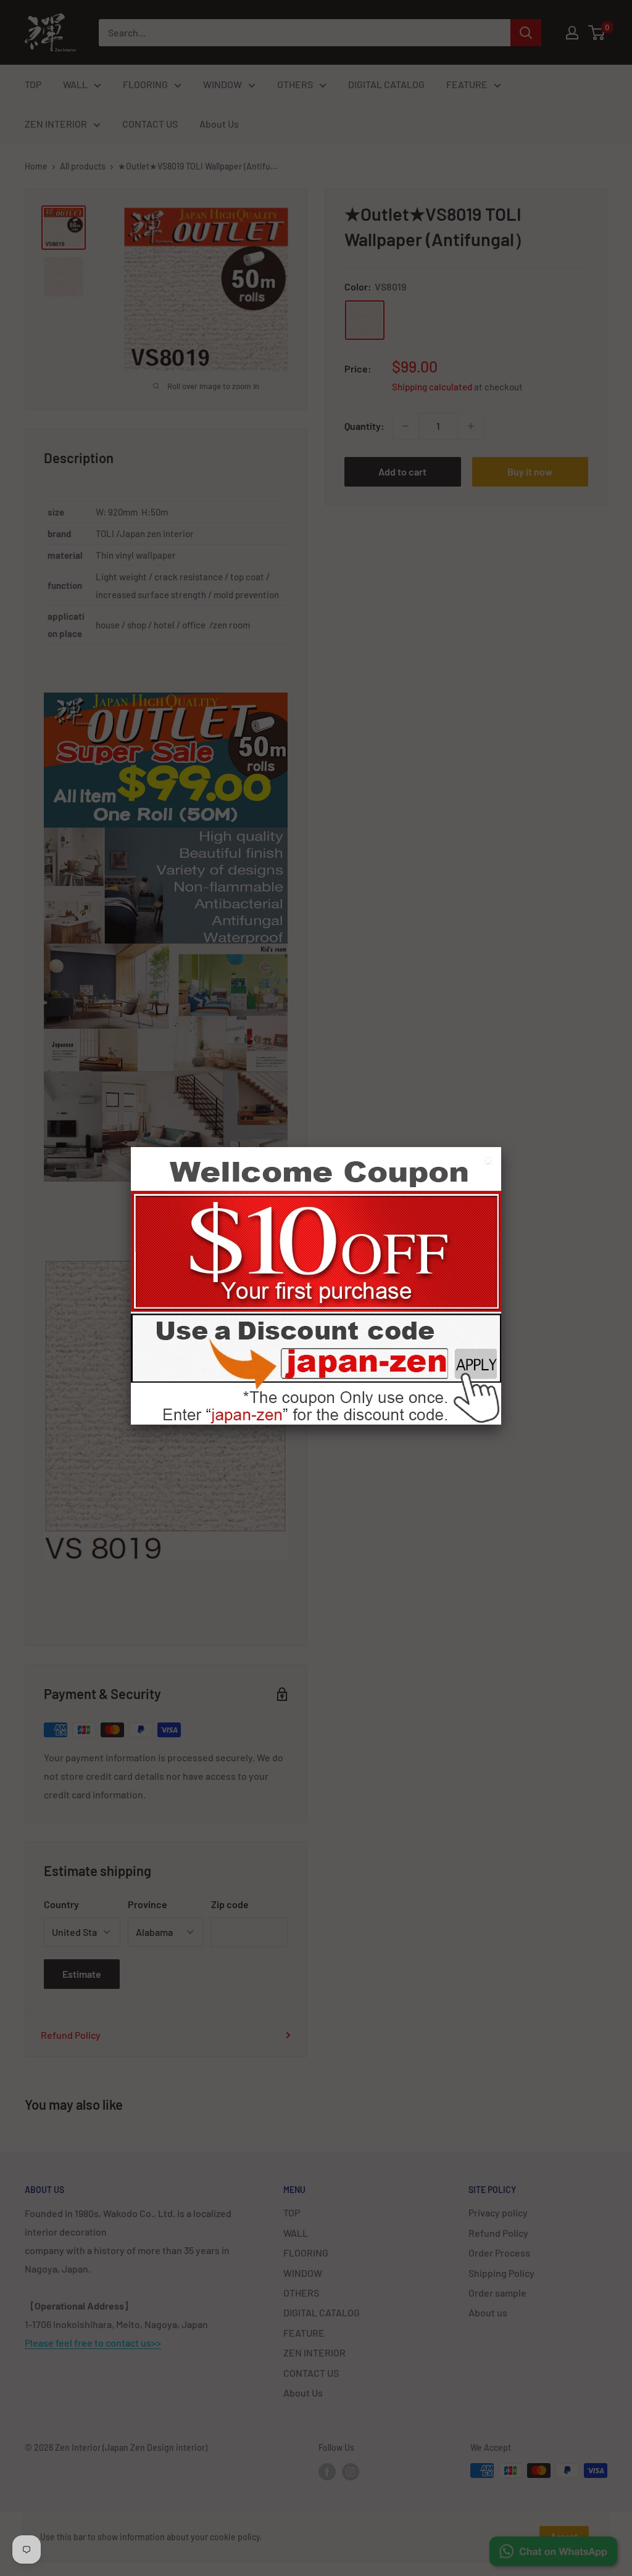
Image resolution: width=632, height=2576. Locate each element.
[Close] (490, 1162)
